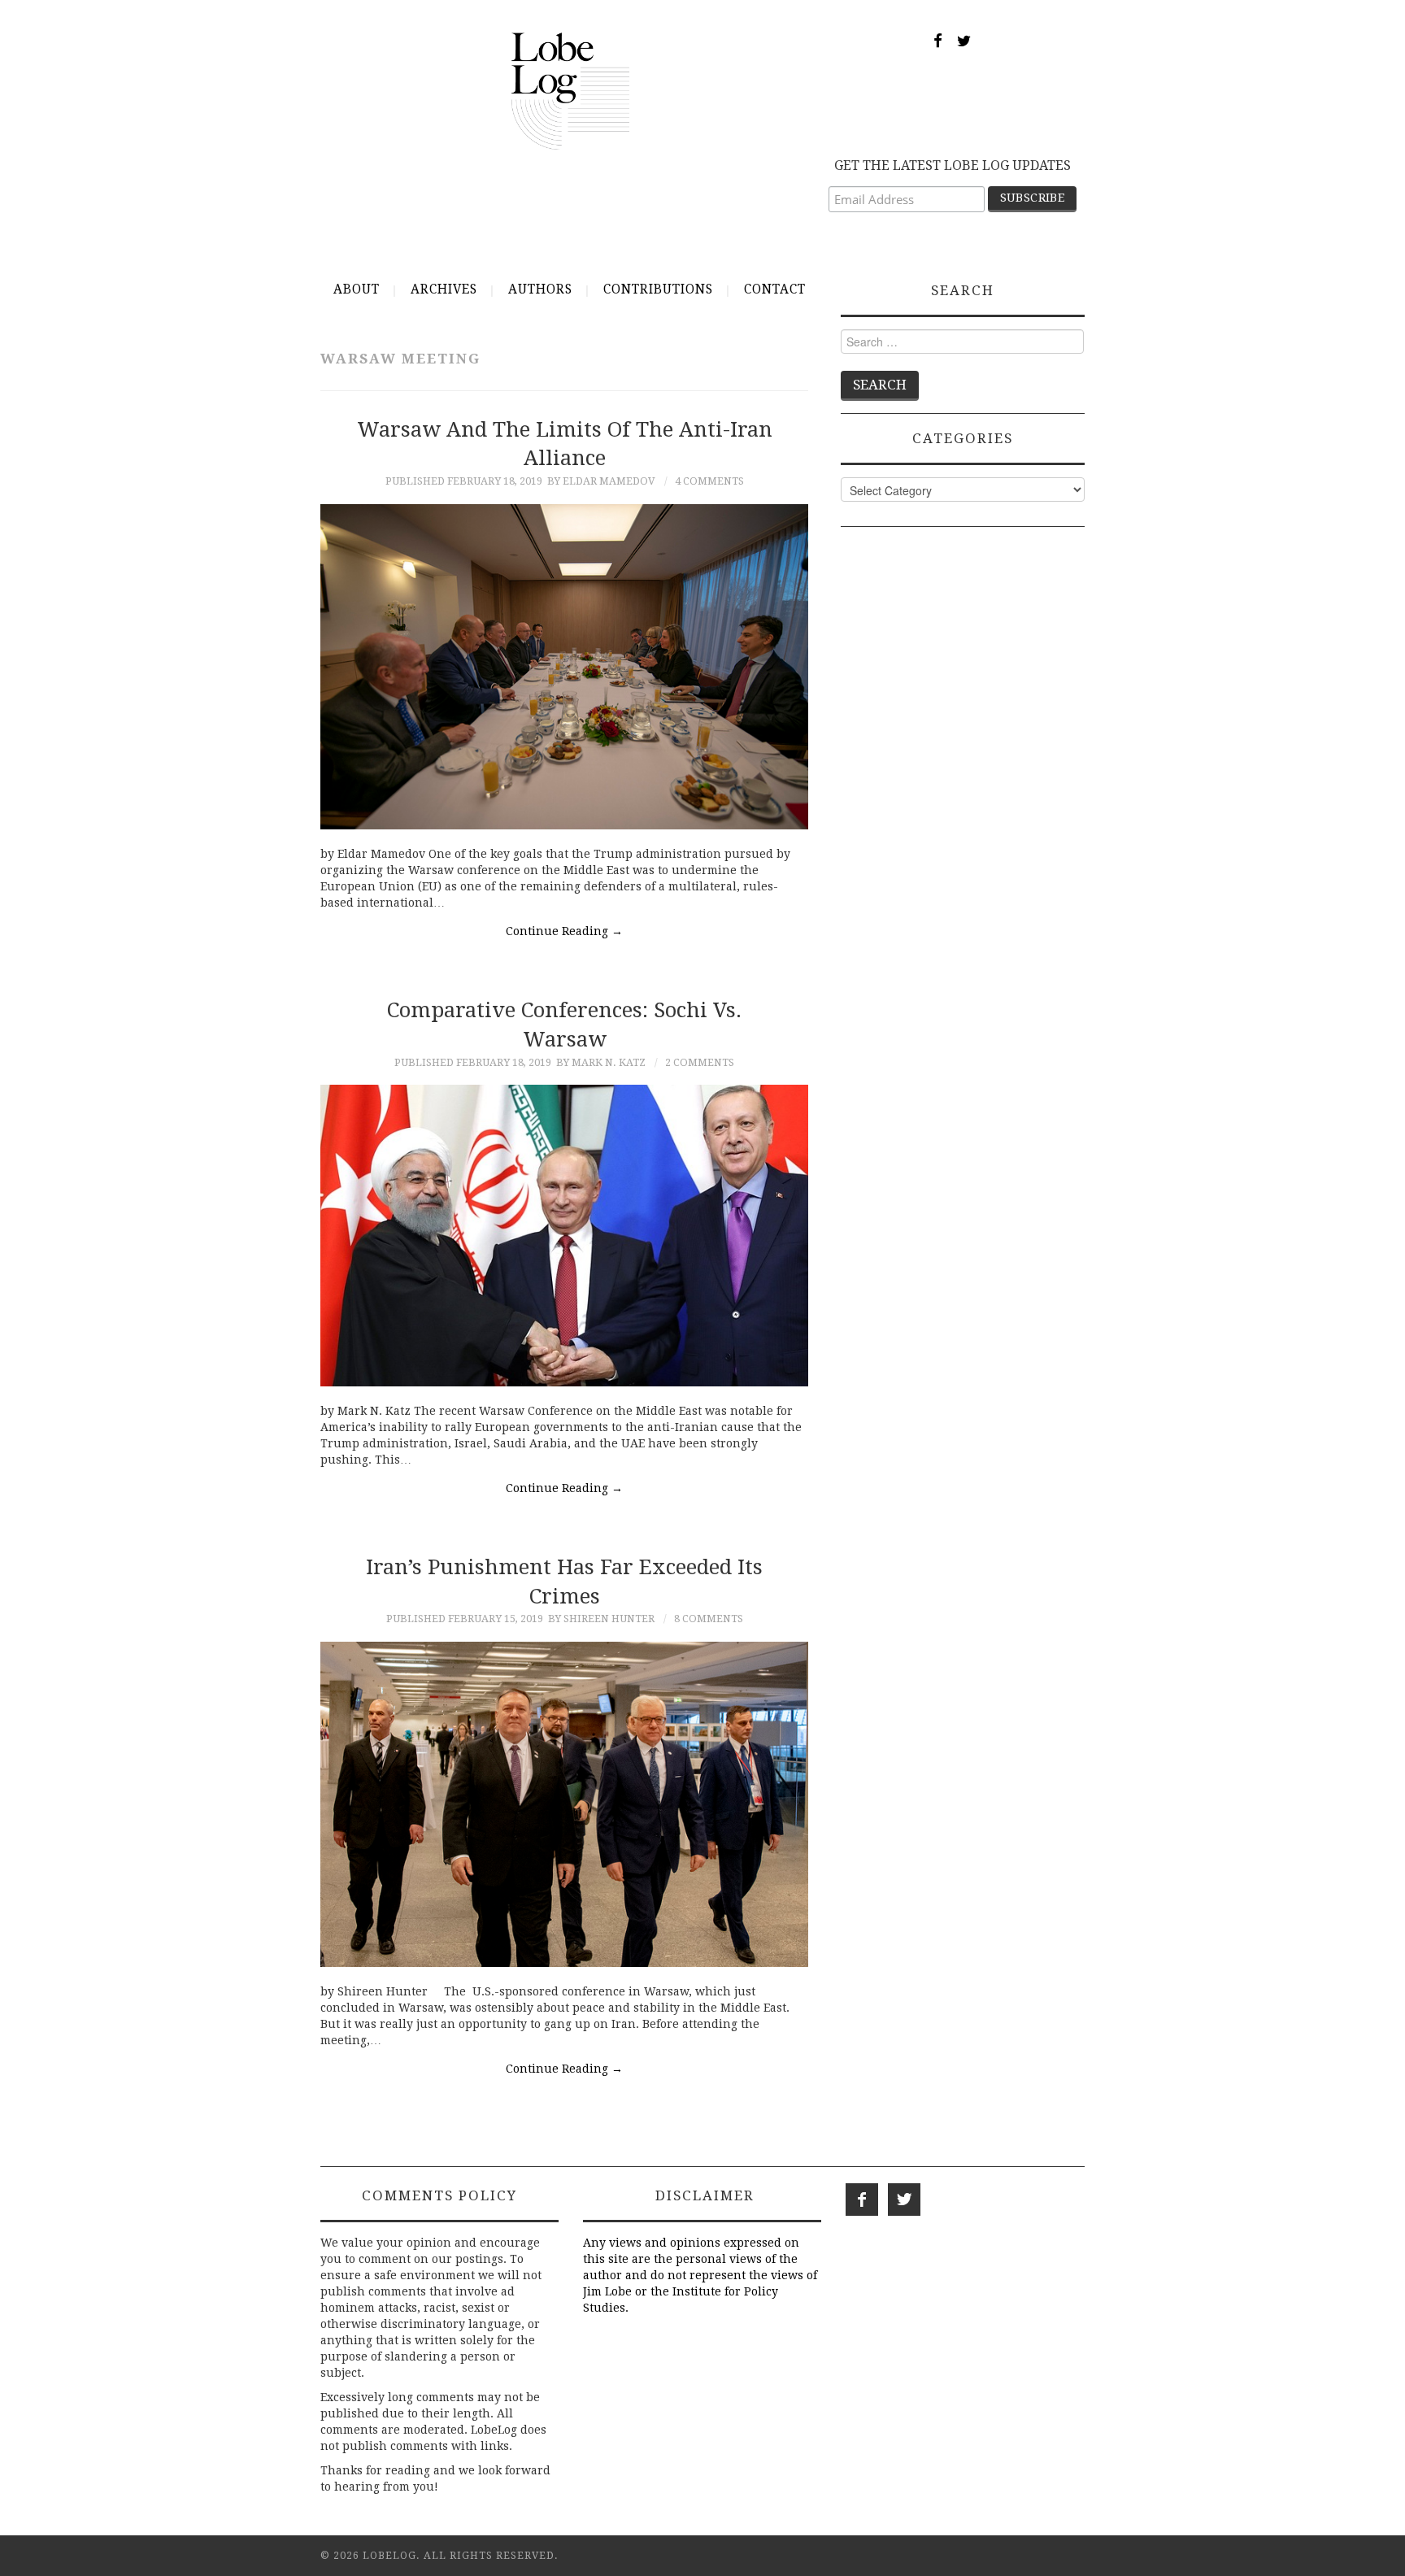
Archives (444, 289)
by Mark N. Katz (601, 1062)
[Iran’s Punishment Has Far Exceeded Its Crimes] (564, 1804)
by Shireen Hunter (601, 1619)
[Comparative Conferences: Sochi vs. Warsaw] (564, 1236)
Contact (775, 289)
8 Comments (709, 1619)
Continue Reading (564, 931)
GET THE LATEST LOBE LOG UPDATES (953, 165)
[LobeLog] (570, 90)
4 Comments (709, 481)
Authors (540, 289)
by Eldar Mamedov (601, 481)
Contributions (658, 289)
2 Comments (700, 1062)
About (357, 289)
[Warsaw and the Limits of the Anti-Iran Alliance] (564, 667)
